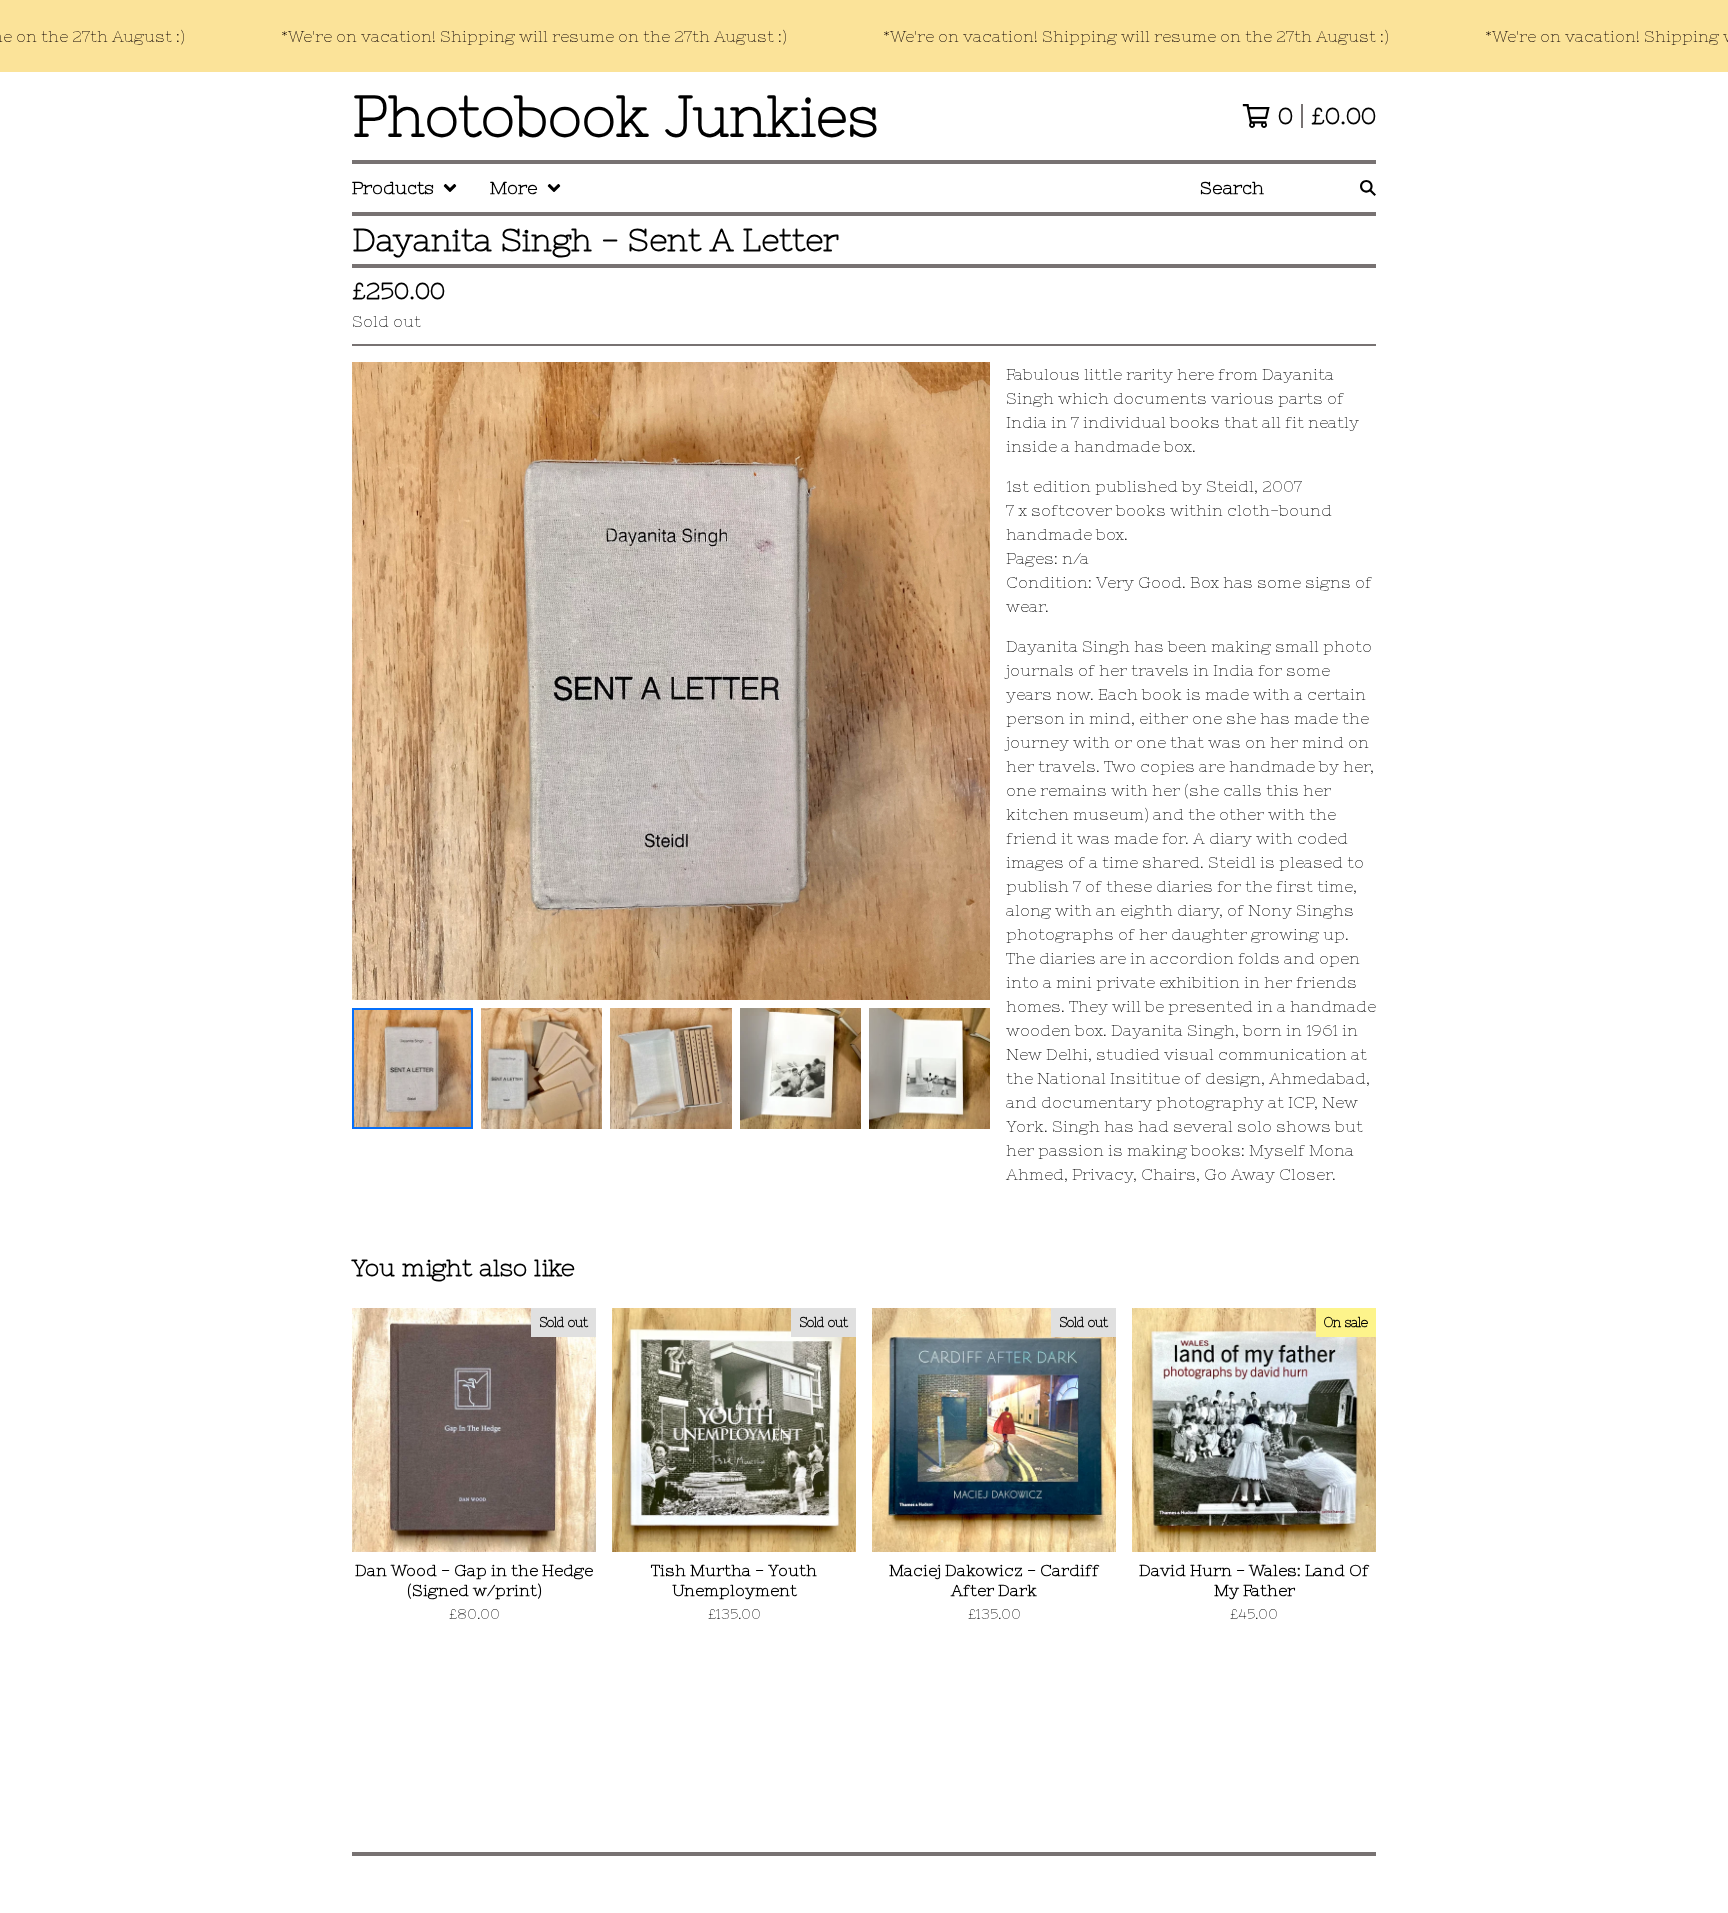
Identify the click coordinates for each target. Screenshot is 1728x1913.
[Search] (1368, 188)
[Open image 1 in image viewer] (671, 681)
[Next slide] (962, 681)
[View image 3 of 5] (670, 1068)
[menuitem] (405, 188)
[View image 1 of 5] (412, 1068)
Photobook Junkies (615, 116)
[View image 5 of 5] (929, 1068)
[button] (864, 36)
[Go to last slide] (380, 681)
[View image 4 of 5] (800, 1068)
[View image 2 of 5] (541, 1068)
